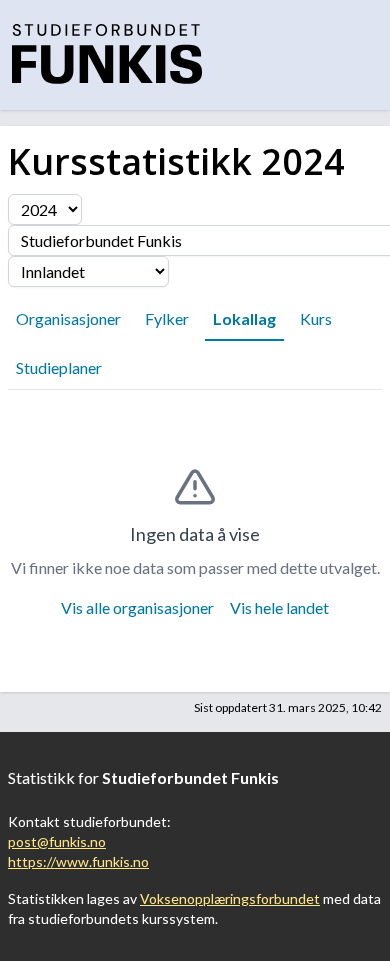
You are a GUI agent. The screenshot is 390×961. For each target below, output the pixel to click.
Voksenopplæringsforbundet (230, 898)
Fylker (167, 318)
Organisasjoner (68, 318)
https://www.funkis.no (78, 861)
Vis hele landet (279, 607)
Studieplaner (59, 367)
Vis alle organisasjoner (137, 607)
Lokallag (244, 318)
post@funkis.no (57, 841)
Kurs (316, 318)
